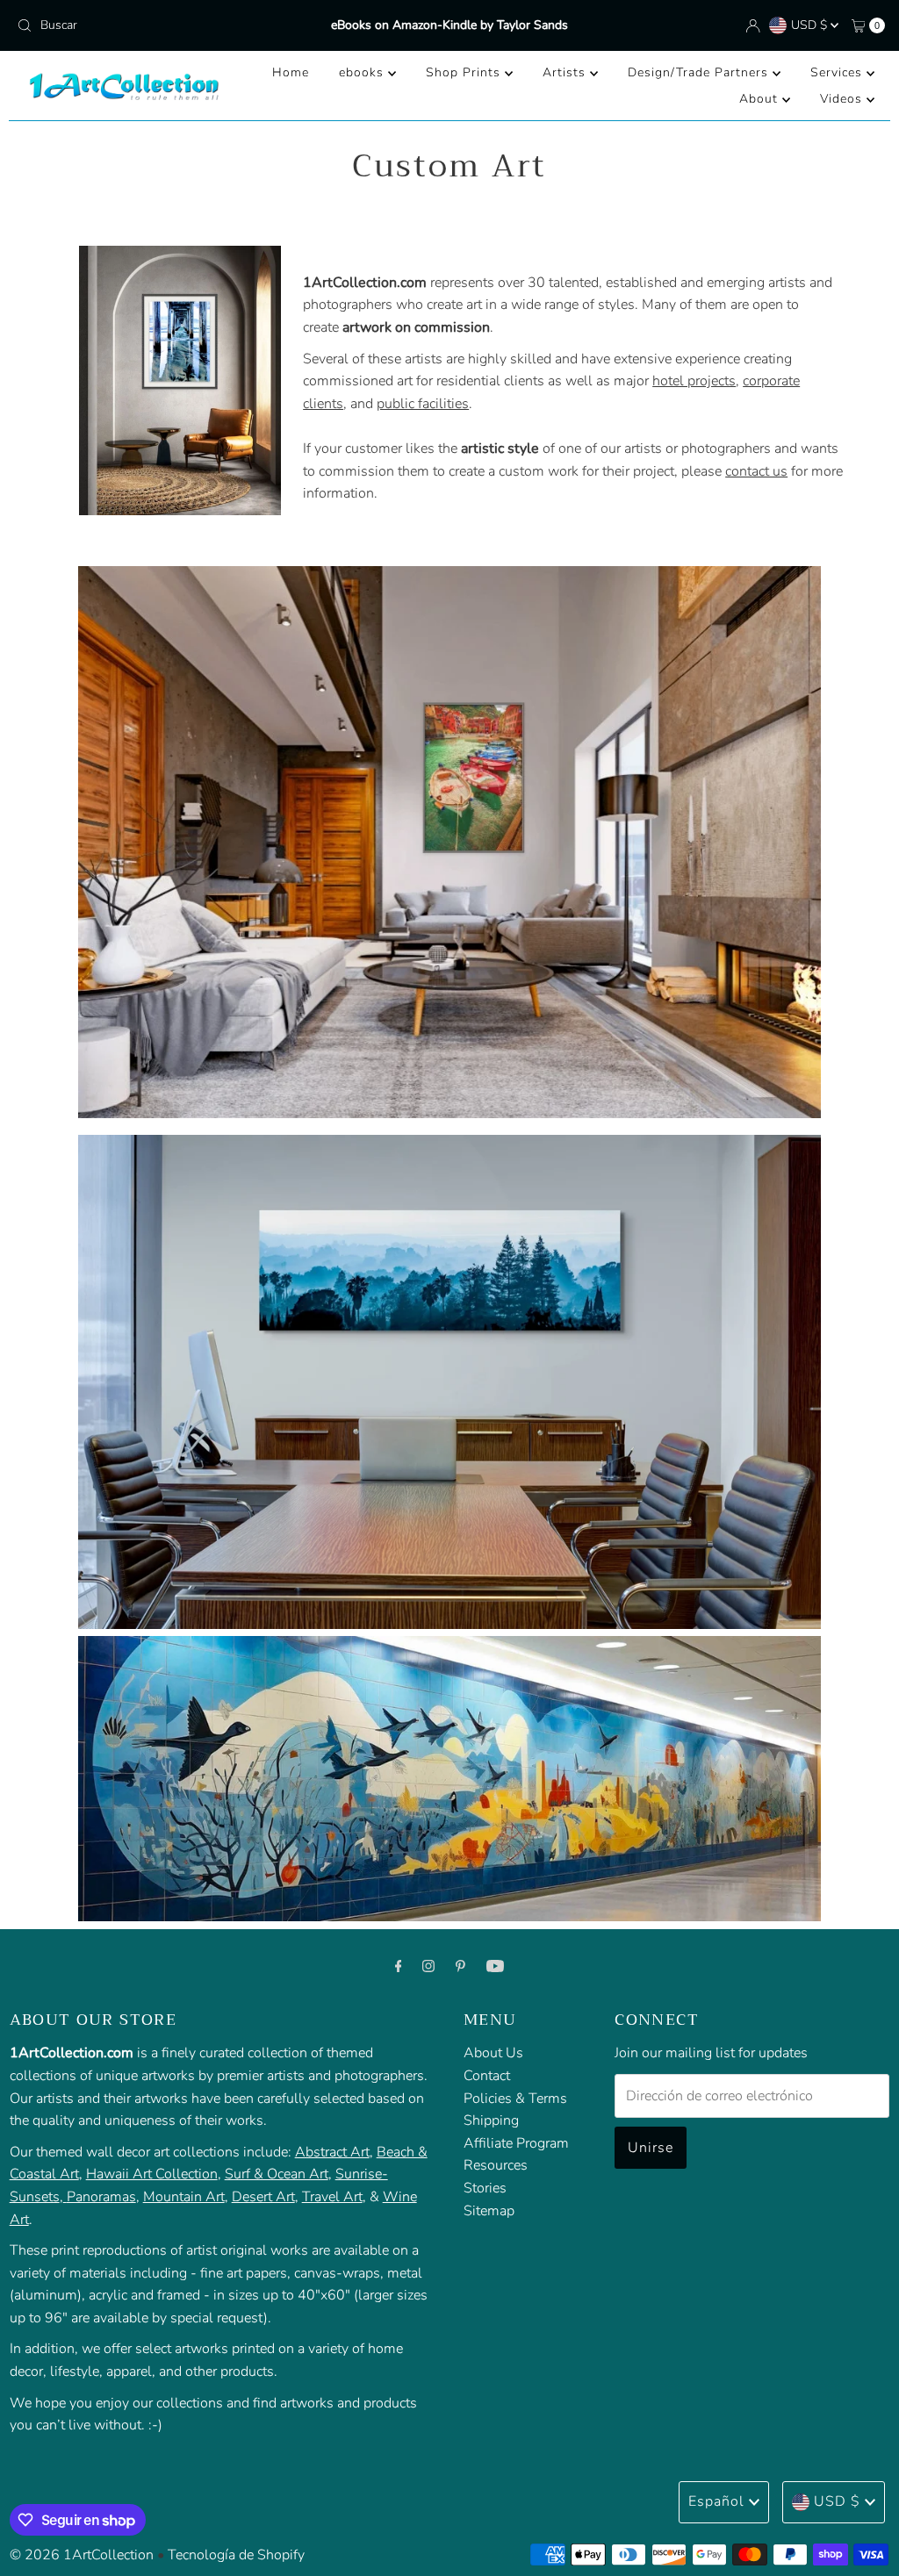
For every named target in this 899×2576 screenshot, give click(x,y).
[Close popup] (835, 2174)
